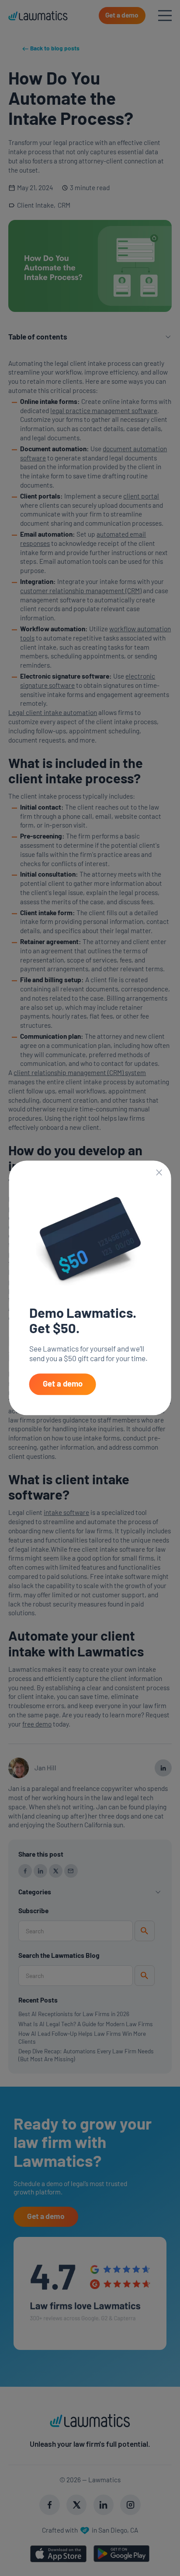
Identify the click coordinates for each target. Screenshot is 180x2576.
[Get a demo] (63, 1384)
